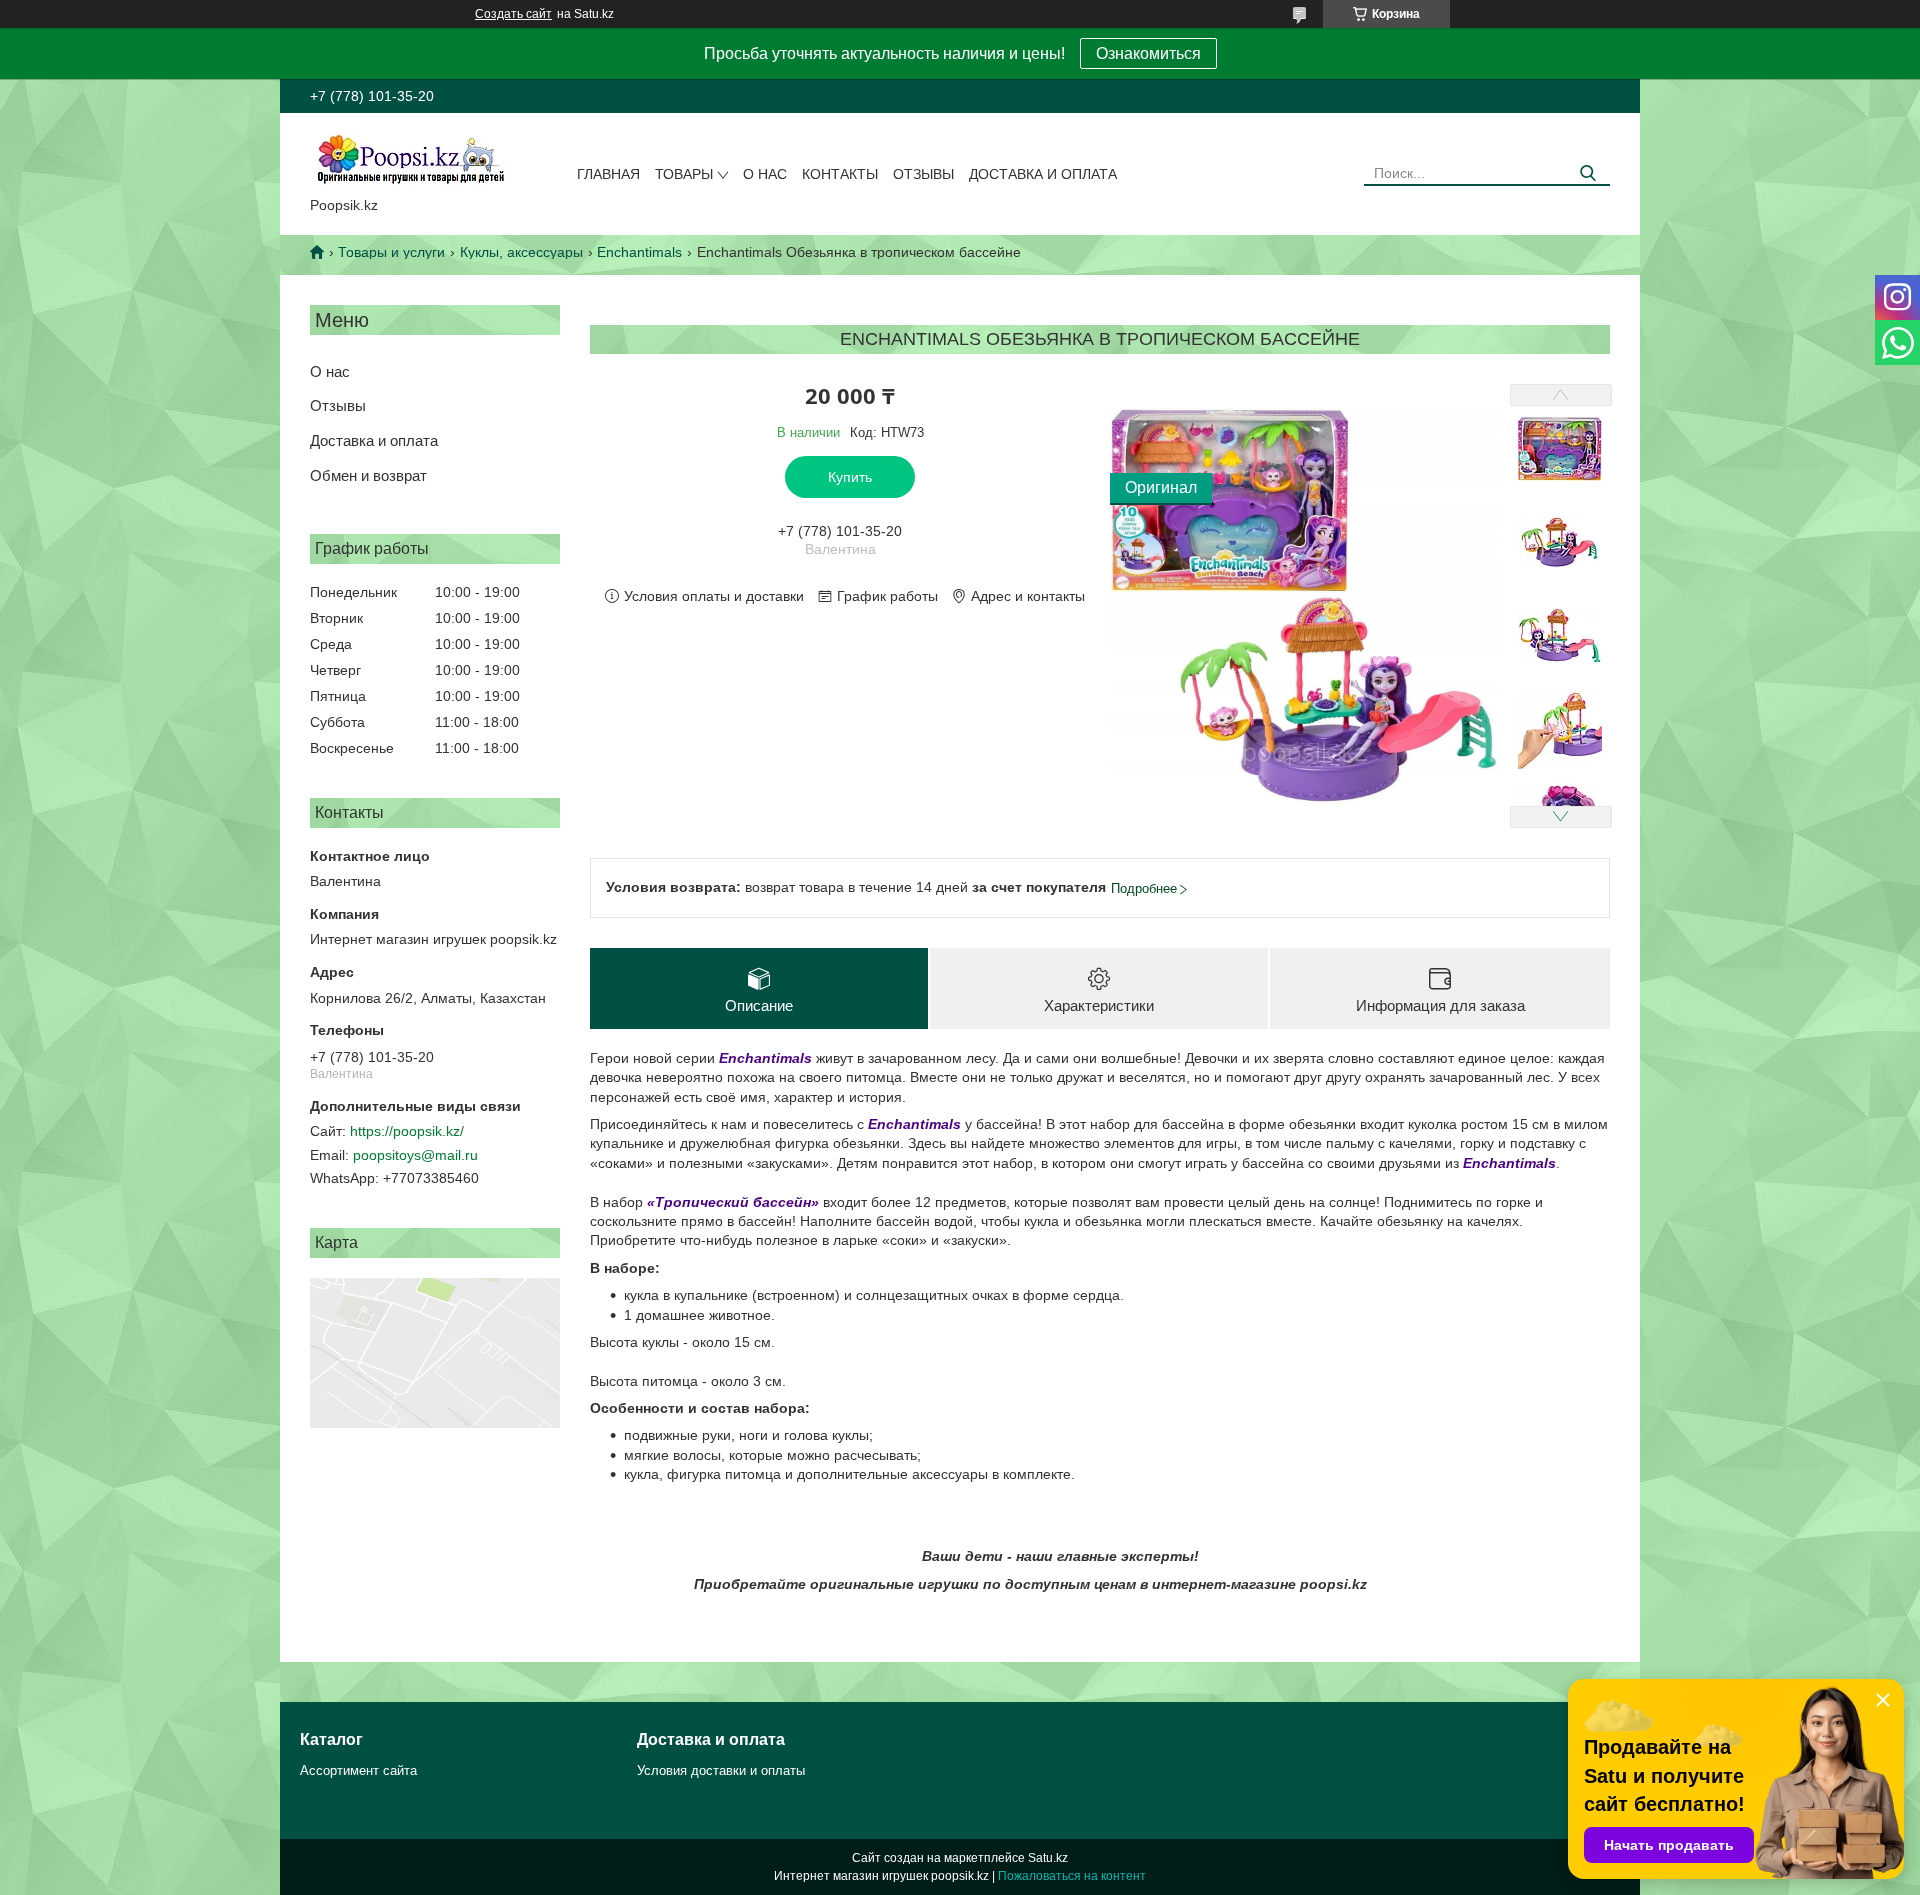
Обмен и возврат (368, 475)
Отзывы (923, 174)
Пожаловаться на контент (1072, 1876)
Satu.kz (1048, 1858)
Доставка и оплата (1043, 174)
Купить (850, 477)
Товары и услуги (391, 252)
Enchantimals (639, 252)
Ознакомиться (1148, 53)
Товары (684, 174)
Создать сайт (513, 14)
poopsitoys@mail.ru (415, 1155)
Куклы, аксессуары (521, 252)
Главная (608, 174)
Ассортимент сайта (358, 1770)
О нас (765, 174)
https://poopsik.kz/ (407, 1131)
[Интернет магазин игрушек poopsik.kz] (410, 159)
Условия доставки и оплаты (721, 1770)
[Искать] (1587, 173)
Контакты (840, 174)
